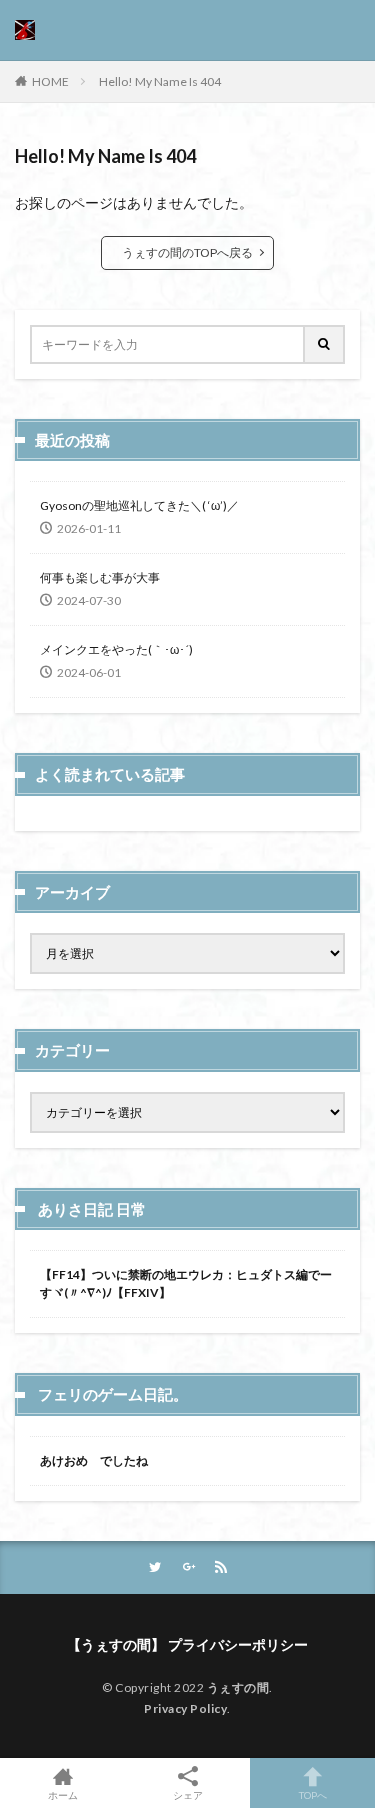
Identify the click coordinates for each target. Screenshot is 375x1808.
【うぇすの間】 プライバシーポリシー (187, 1644)
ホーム (63, 1794)
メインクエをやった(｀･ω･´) (116, 649)
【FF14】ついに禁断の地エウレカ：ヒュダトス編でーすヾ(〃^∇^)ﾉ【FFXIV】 (186, 1283)
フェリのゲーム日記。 (113, 1394)
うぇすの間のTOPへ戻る (187, 252)
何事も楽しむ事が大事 (100, 577)
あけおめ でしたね (94, 1460)
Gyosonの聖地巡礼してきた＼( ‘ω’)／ (139, 505)
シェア (188, 1795)
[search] (325, 344)
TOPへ (313, 1794)
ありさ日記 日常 (92, 1209)
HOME (50, 81)
